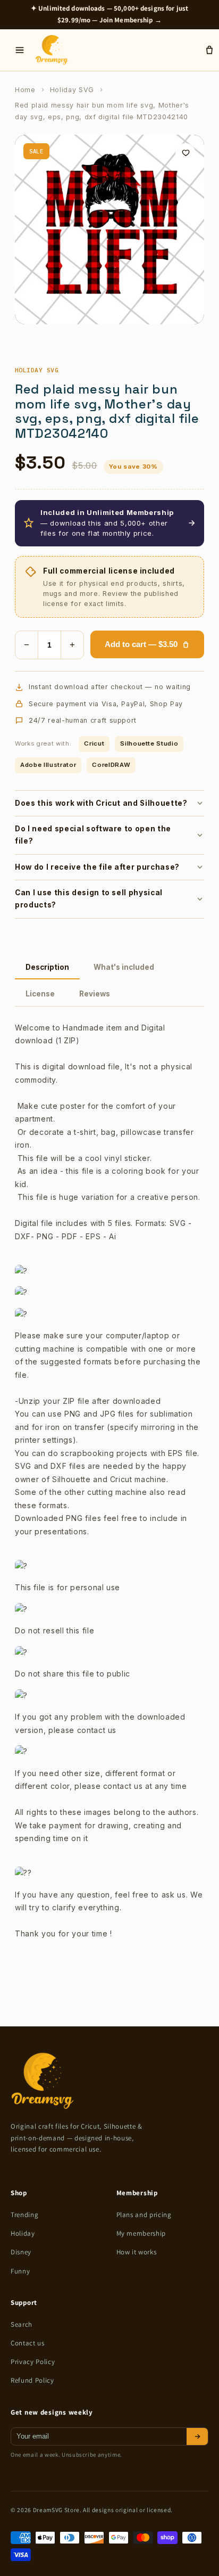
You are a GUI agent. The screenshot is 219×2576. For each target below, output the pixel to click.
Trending (24, 2215)
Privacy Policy (33, 2362)
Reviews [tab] (95, 994)
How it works (137, 2252)
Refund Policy (32, 2380)
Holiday (23, 2233)
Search (22, 2324)
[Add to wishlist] (186, 153)
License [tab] (40, 994)
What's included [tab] (124, 967)
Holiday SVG (72, 90)
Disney (21, 2252)
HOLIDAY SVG (37, 370)
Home (25, 90)
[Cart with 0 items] (209, 50)
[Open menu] (20, 50)
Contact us (28, 2343)
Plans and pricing (144, 2215)
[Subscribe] (197, 2436)
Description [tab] (47, 967)
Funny (20, 2271)
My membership (141, 2233)
